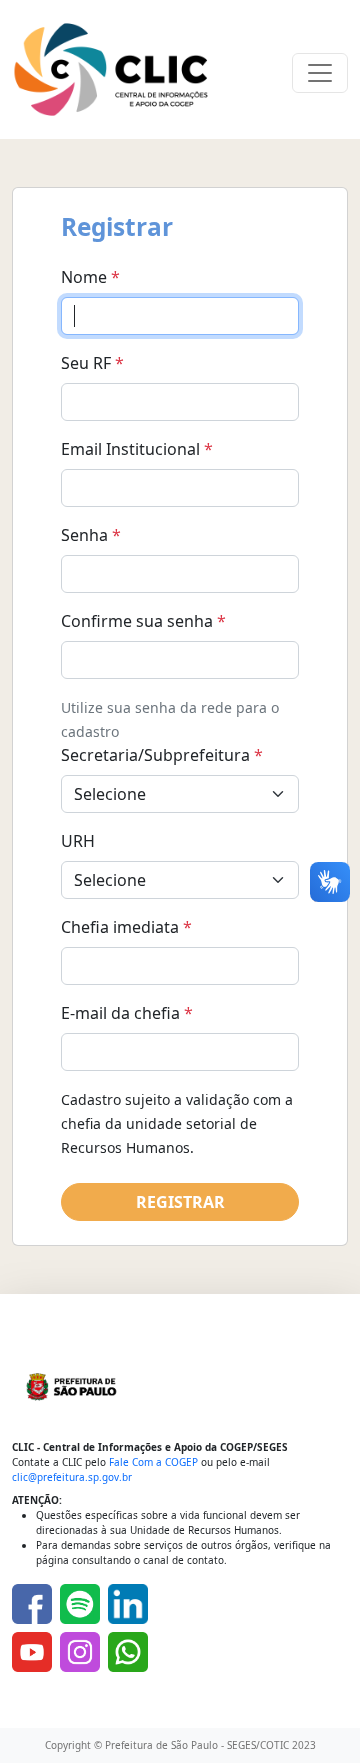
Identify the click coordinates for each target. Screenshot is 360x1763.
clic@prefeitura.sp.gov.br (72, 1477)
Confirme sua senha (143, 621)
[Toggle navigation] (320, 73)
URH (78, 841)
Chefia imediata (126, 927)
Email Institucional (137, 449)
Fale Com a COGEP (153, 1462)
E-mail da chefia (127, 1013)
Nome (90, 277)
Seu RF (92, 363)
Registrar (180, 1202)
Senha (91, 535)
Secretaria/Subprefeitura (162, 755)
